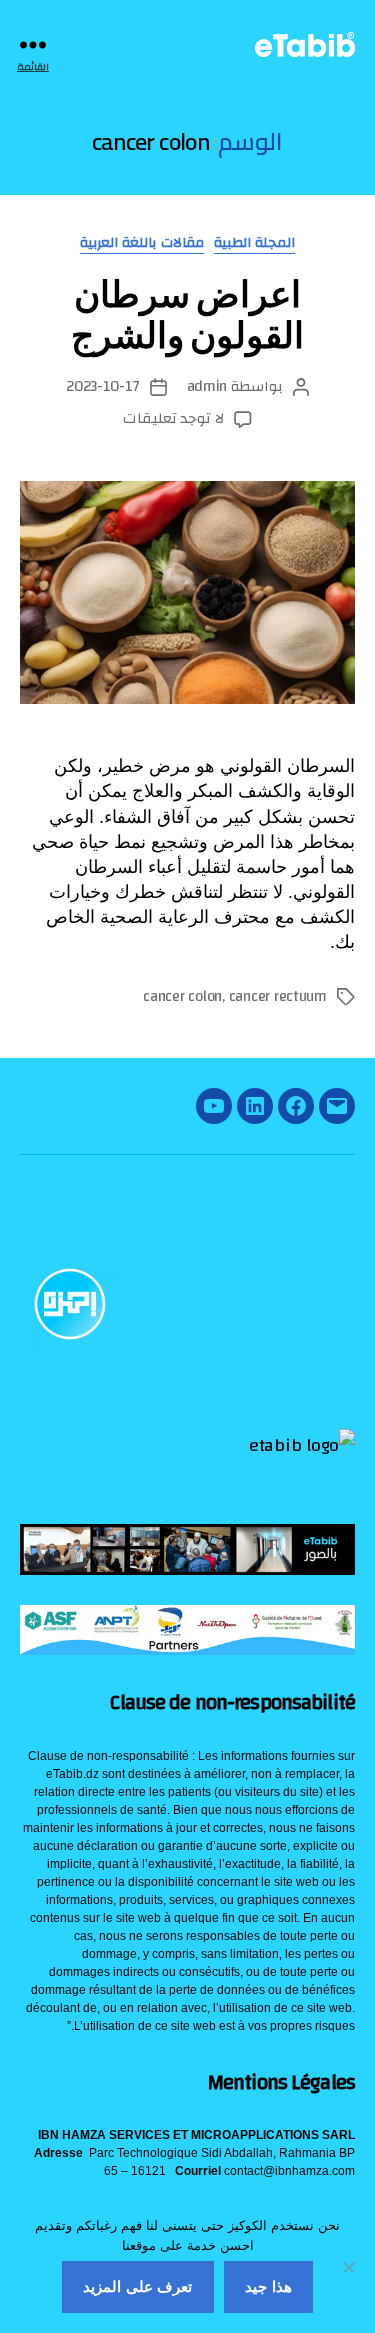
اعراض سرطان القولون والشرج (188, 315)
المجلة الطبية (255, 244)
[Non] (350, 2267)
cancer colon (182, 996)
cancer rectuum (278, 996)
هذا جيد (268, 2286)
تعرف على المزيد (137, 2286)
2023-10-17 (102, 386)
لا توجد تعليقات (174, 418)
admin (207, 386)
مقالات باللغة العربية (142, 244)
